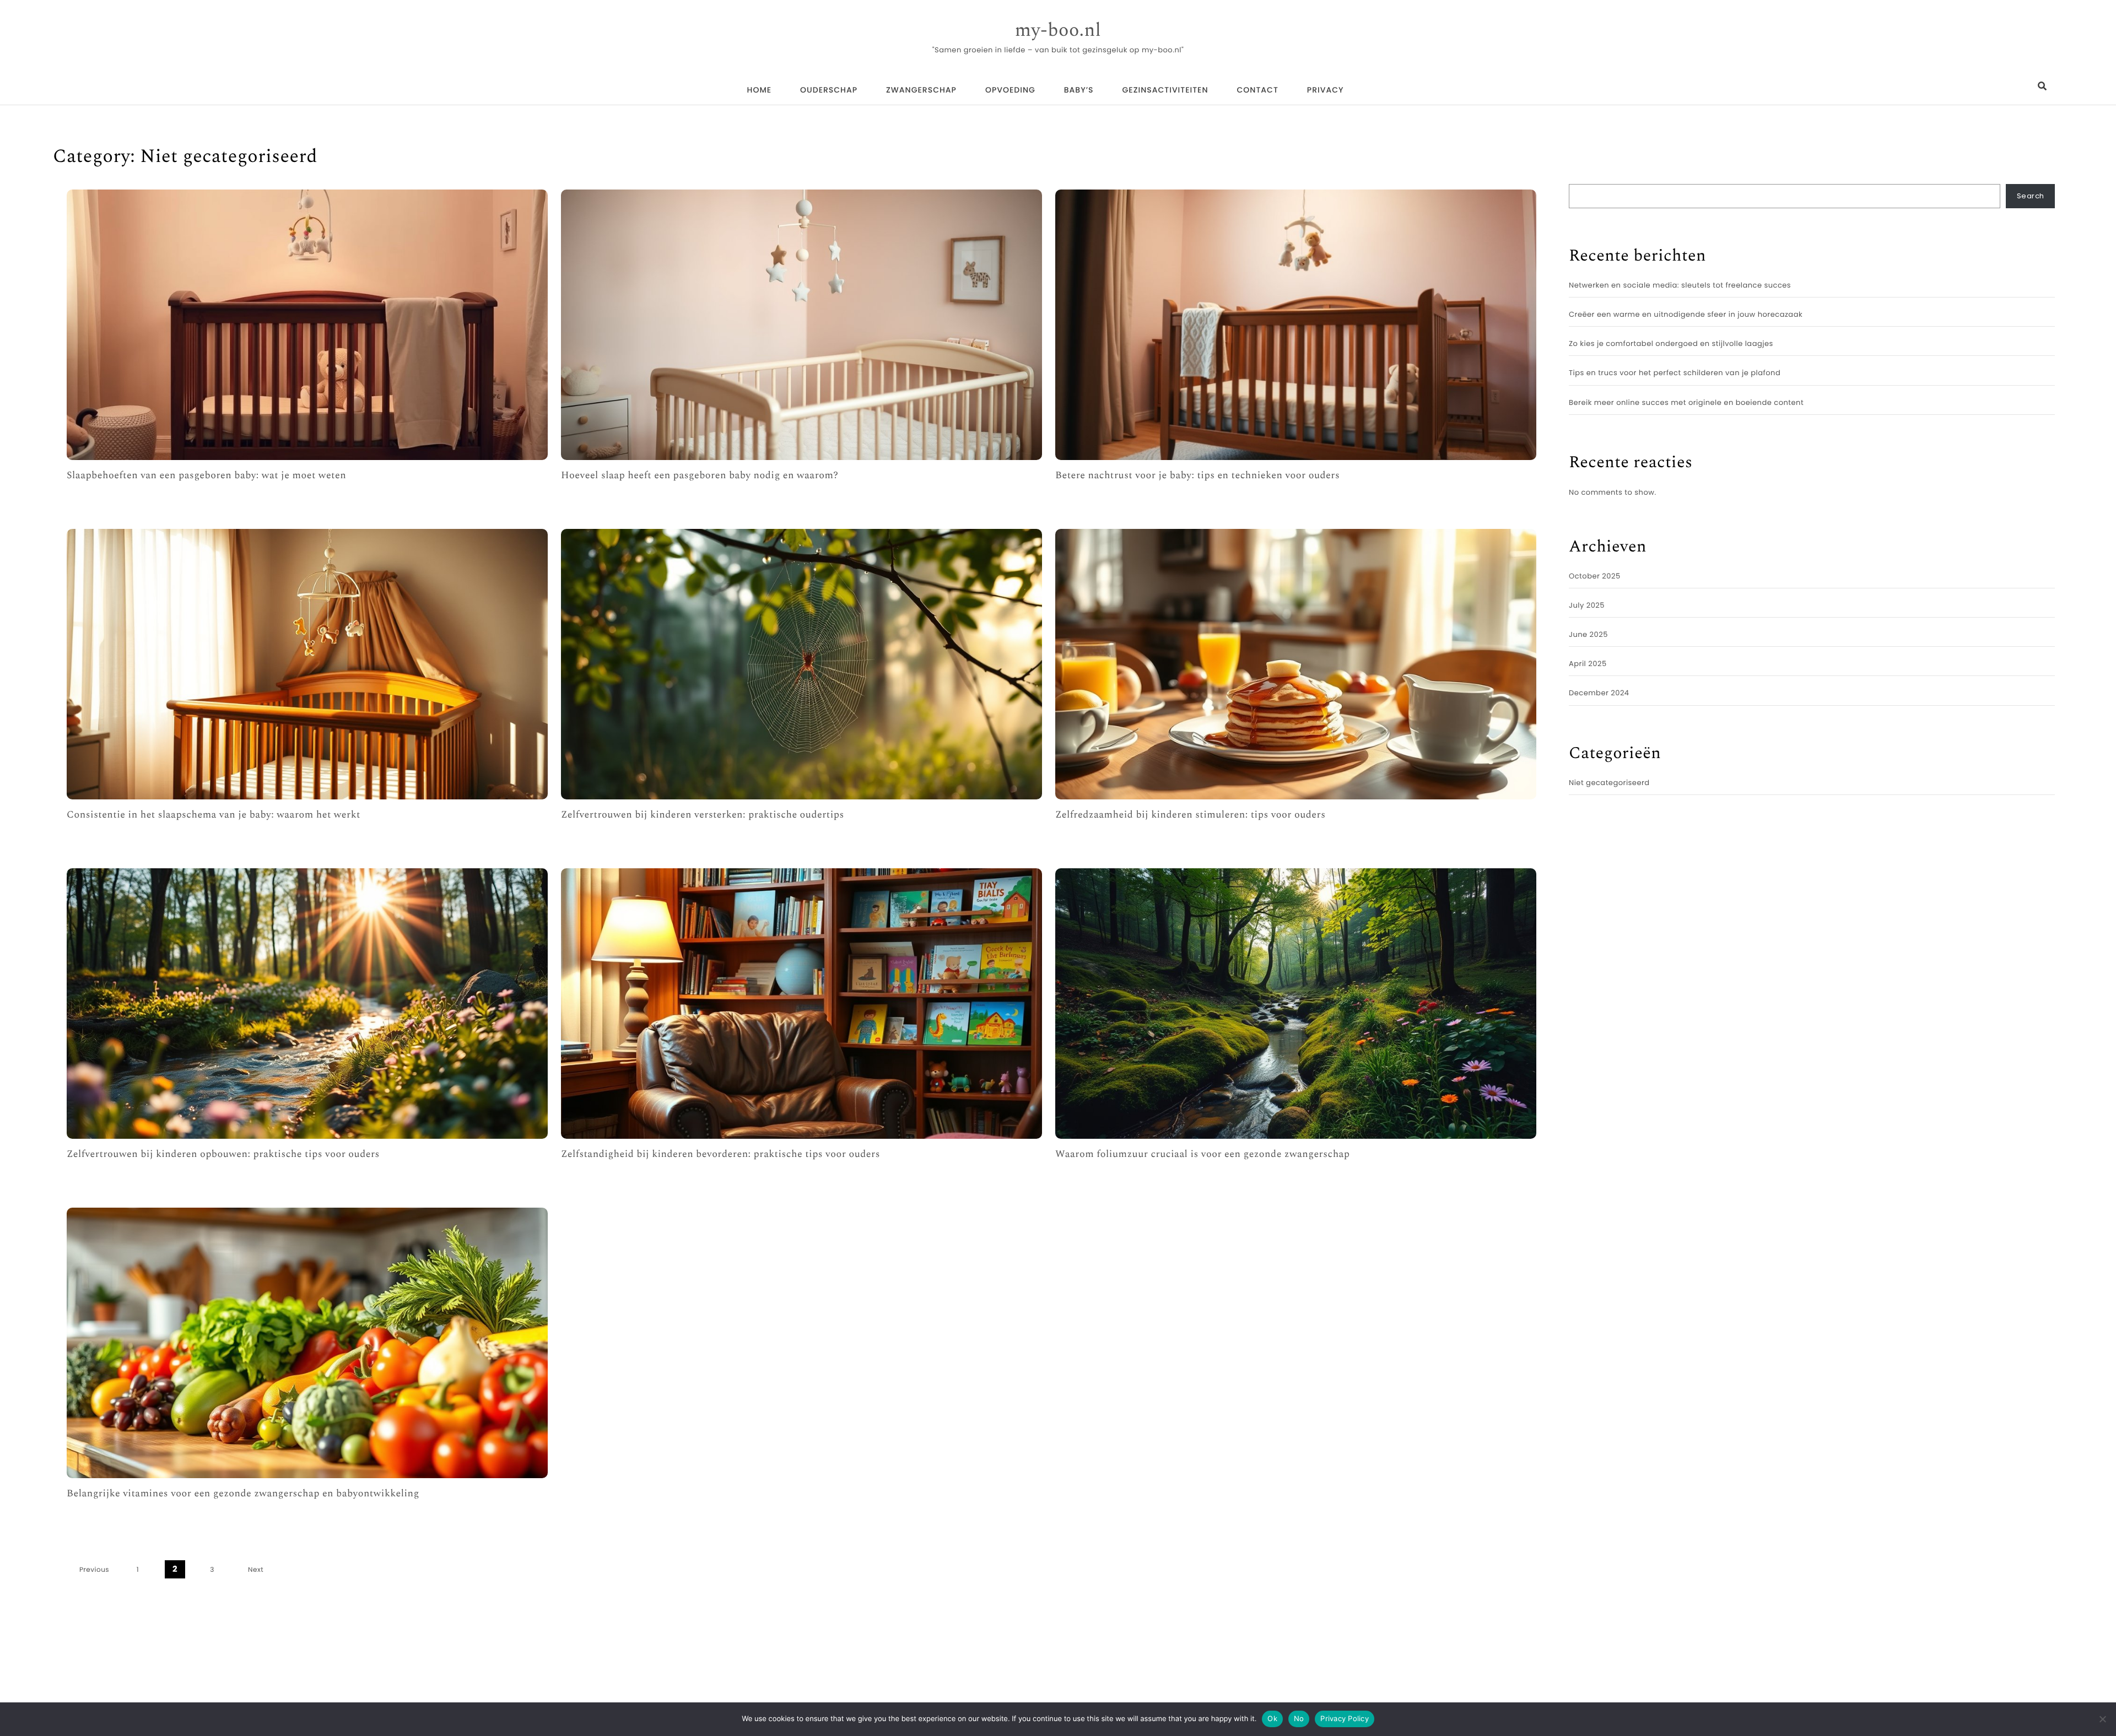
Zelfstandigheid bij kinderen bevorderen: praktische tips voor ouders (720, 1154)
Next (256, 1570)
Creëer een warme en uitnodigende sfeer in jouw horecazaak (1686, 314)
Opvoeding (1010, 90)
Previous (94, 1570)
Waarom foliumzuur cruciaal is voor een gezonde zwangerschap (1203, 1154)
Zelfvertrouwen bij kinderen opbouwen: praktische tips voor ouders (223, 1154)
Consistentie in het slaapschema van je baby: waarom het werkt (214, 815)
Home (760, 90)
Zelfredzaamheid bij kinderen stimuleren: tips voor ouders (1191, 815)
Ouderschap (829, 90)
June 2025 (1588, 634)
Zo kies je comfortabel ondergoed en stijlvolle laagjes (1671, 344)
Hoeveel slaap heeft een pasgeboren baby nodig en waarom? (700, 476)
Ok (1272, 1718)
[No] (2102, 1719)
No (1299, 1718)
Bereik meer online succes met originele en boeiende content (1686, 402)
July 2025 (1587, 605)
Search (2031, 196)
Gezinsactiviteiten (1165, 90)
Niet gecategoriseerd (1609, 783)
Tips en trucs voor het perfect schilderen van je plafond (1675, 373)
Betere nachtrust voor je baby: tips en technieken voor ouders (1197, 476)
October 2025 (1595, 576)
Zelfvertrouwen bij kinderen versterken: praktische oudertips (703, 815)
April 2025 (1588, 664)
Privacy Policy (1345, 1718)
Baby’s (1079, 90)
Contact (1258, 90)
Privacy (1326, 90)
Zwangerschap (921, 90)
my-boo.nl (1058, 31)
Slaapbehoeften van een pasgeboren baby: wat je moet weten (206, 476)
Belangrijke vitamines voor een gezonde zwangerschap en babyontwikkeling (243, 1494)
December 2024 (1599, 693)
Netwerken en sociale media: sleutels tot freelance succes (1680, 285)
